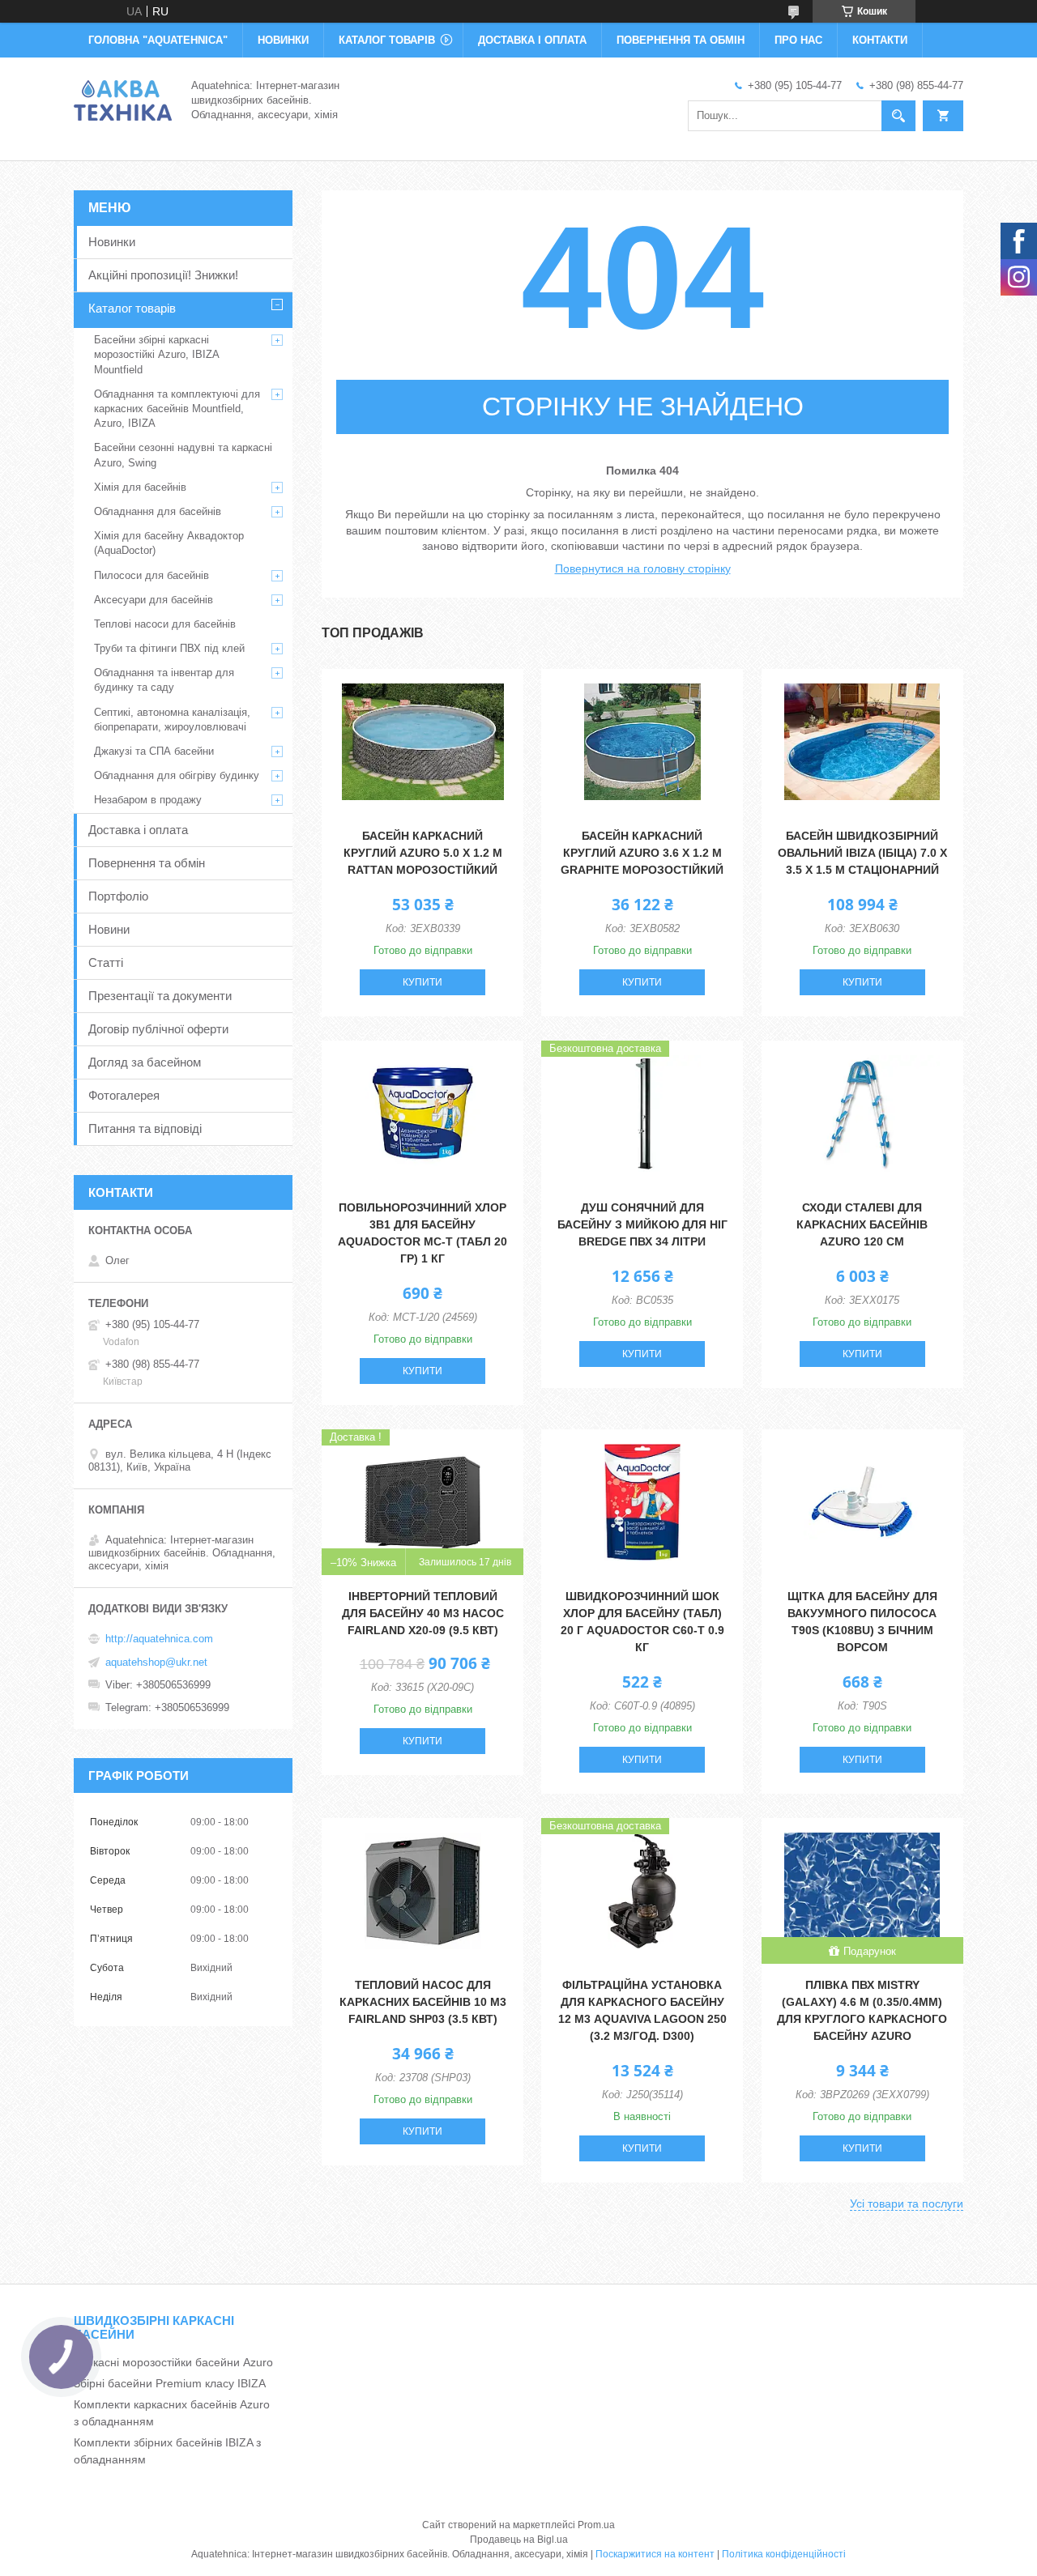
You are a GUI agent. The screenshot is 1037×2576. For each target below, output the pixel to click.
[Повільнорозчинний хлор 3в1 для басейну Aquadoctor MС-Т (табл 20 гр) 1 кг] (422, 1113)
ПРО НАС (798, 40)
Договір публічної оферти (158, 1029)
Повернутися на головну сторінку (643, 568)
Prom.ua (596, 2525)
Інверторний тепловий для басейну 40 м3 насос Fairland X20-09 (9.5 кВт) (423, 1613)
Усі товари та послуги (907, 2203)
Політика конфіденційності (784, 2554)
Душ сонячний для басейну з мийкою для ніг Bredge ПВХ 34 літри (642, 1224)
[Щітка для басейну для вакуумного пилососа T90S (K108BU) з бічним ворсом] (862, 1502)
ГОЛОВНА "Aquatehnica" (158, 40)
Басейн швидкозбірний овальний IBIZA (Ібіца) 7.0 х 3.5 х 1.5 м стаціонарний (862, 853)
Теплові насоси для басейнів (165, 624)
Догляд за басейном (145, 1062)
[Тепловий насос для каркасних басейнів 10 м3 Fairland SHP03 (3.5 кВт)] (422, 1891)
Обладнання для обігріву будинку (177, 775)
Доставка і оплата (138, 830)
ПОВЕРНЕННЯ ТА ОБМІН (681, 40)
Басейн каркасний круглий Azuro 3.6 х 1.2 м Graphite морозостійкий (642, 853)
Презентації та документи (160, 996)
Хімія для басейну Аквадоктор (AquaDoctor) (169, 543)
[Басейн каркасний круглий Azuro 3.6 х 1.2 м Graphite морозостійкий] (642, 742)
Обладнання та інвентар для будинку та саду (164, 680)
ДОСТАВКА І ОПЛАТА (532, 40)
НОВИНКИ (283, 40)
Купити (422, 982)
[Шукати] (898, 116)
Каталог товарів (132, 308)
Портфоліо (118, 896)
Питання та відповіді (145, 1128)
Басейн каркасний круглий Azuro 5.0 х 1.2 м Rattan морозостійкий (423, 853)
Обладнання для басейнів (158, 511)
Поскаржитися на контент (655, 2554)
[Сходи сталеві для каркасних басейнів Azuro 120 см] (862, 1113)
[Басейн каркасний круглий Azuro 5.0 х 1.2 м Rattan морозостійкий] (422, 742)
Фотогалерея (124, 1095)
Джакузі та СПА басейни (154, 751)
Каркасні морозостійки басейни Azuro (173, 2362)
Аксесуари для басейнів (154, 600)
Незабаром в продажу (148, 800)
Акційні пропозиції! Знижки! (163, 275)
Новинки (112, 242)
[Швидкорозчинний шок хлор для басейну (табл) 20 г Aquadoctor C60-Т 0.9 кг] (642, 1502)
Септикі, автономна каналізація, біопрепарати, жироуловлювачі (172, 720)
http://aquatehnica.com (159, 1639)
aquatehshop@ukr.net (156, 1662)
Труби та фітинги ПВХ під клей (169, 648)
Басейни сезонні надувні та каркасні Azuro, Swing (183, 455)
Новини (109, 929)
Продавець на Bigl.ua (519, 2540)
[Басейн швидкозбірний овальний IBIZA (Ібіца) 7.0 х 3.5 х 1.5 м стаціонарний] (862, 742)
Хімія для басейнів (140, 487)
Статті (106, 962)
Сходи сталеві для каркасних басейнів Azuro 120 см (862, 1224)
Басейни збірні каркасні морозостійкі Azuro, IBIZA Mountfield (156, 354)
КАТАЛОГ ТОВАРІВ (387, 40)
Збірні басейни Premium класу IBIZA (170, 2383)
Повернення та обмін (147, 863)
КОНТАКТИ (880, 40)
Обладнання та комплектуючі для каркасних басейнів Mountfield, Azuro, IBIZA (177, 409)
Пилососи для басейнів (151, 575)
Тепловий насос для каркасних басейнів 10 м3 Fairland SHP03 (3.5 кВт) (423, 2002)
